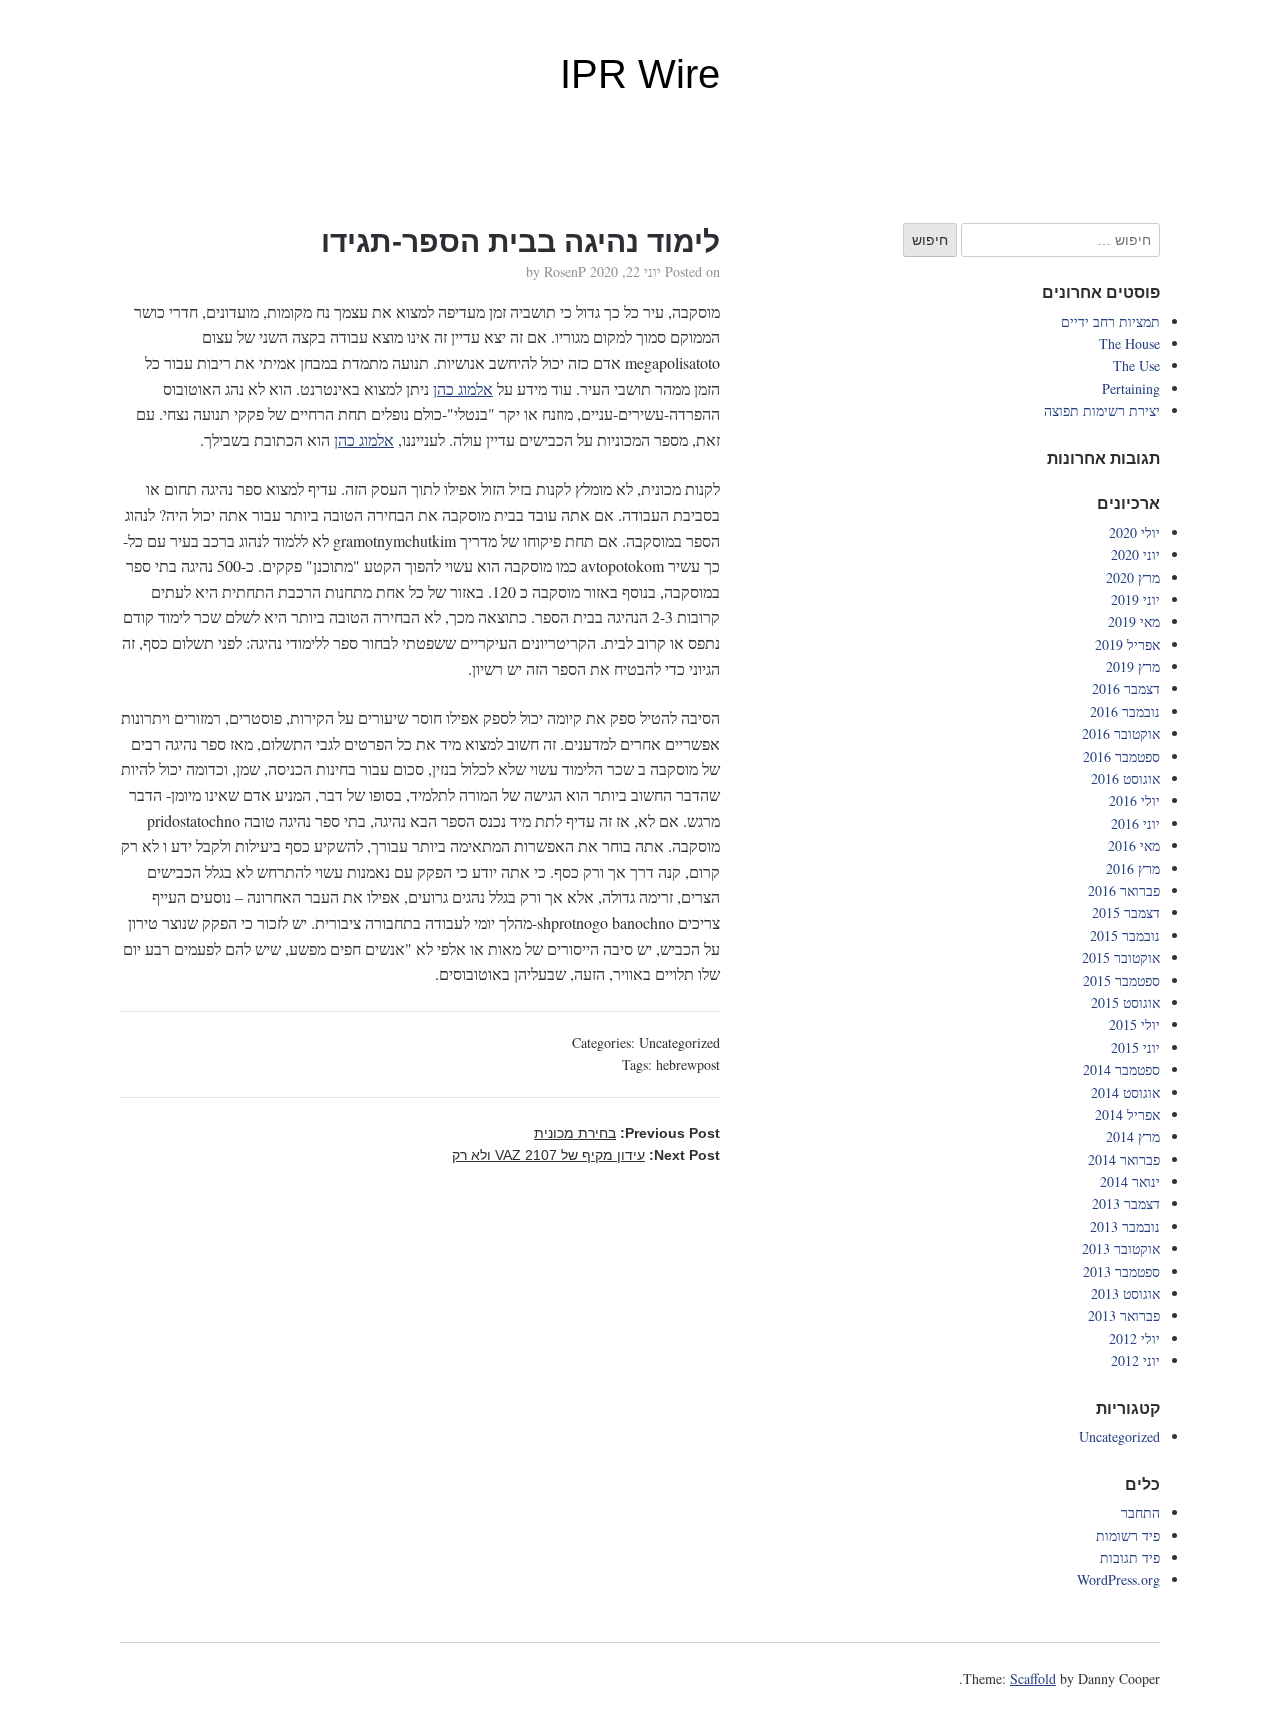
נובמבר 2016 (1125, 711)
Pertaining (1131, 388)
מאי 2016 (1134, 845)
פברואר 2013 (1124, 1315)
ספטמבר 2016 (1121, 756)
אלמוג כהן (463, 388)
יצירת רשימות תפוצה (1102, 410)
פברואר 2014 (1124, 1159)
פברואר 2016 (1124, 890)
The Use (1136, 365)
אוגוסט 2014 (1125, 1092)
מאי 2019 (1134, 621)
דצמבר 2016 (1126, 688)
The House (1129, 343)
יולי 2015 (1134, 1024)
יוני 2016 (1135, 823)
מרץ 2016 (1133, 868)
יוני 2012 (1135, 1360)
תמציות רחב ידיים (1110, 321)
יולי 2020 (1134, 532)
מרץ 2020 (1133, 577)
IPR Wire (640, 74)
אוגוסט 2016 (1125, 778)
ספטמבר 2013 (1121, 1271)
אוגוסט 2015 (1125, 1002)
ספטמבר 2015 (1121, 980)
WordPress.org (1118, 1579)
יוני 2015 (1135, 1047)
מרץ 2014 (1133, 1136)
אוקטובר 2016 (1121, 733)
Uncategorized (679, 1042)
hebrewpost (688, 1064)
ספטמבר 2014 (1121, 1069)
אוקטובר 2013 (1121, 1248)
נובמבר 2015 (1125, 935)
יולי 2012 (1134, 1338)
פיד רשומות (1128, 1535)
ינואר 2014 (1130, 1181)
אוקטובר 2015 (1121, 957)
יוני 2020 (1135, 554)
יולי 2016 (1134, 800)
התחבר (1140, 1512)
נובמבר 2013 (1125, 1226)
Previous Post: (627, 1133)
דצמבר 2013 (1126, 1203)
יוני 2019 (1135, 599)
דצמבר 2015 (1126, 912)
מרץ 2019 (1133, 666)
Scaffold (1033, 1678)
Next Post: (586, 1155)
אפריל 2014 (1127, 1114)
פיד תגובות (1130, 1557)
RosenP (565, 271)
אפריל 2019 (1127, 644)
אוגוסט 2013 (1125, 1293)
